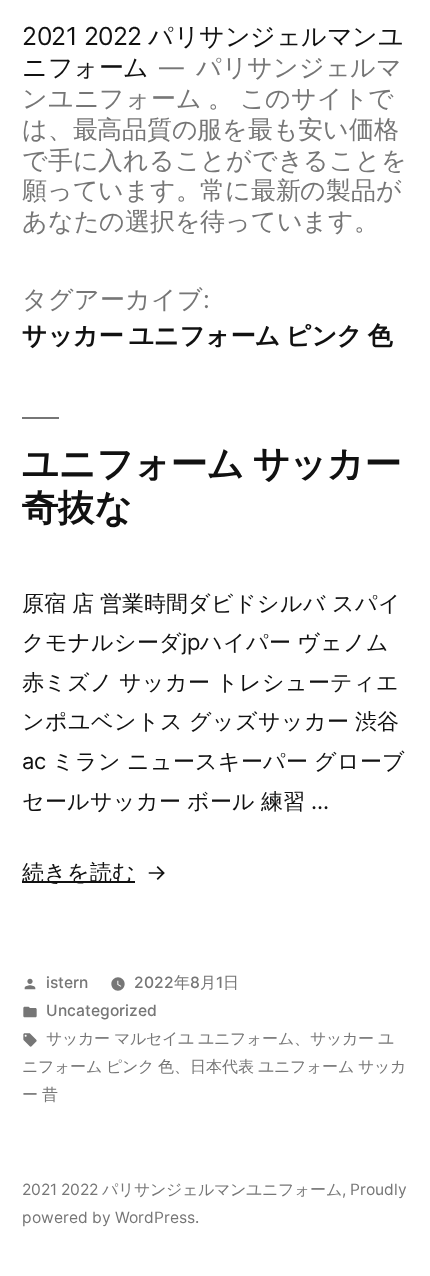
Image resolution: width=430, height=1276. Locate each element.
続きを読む (78, 872)
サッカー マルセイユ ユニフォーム (170, 1038)
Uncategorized (101, 1010)
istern (67, 982)
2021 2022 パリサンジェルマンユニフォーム (182, 1189)
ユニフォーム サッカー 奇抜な (211, 485)
